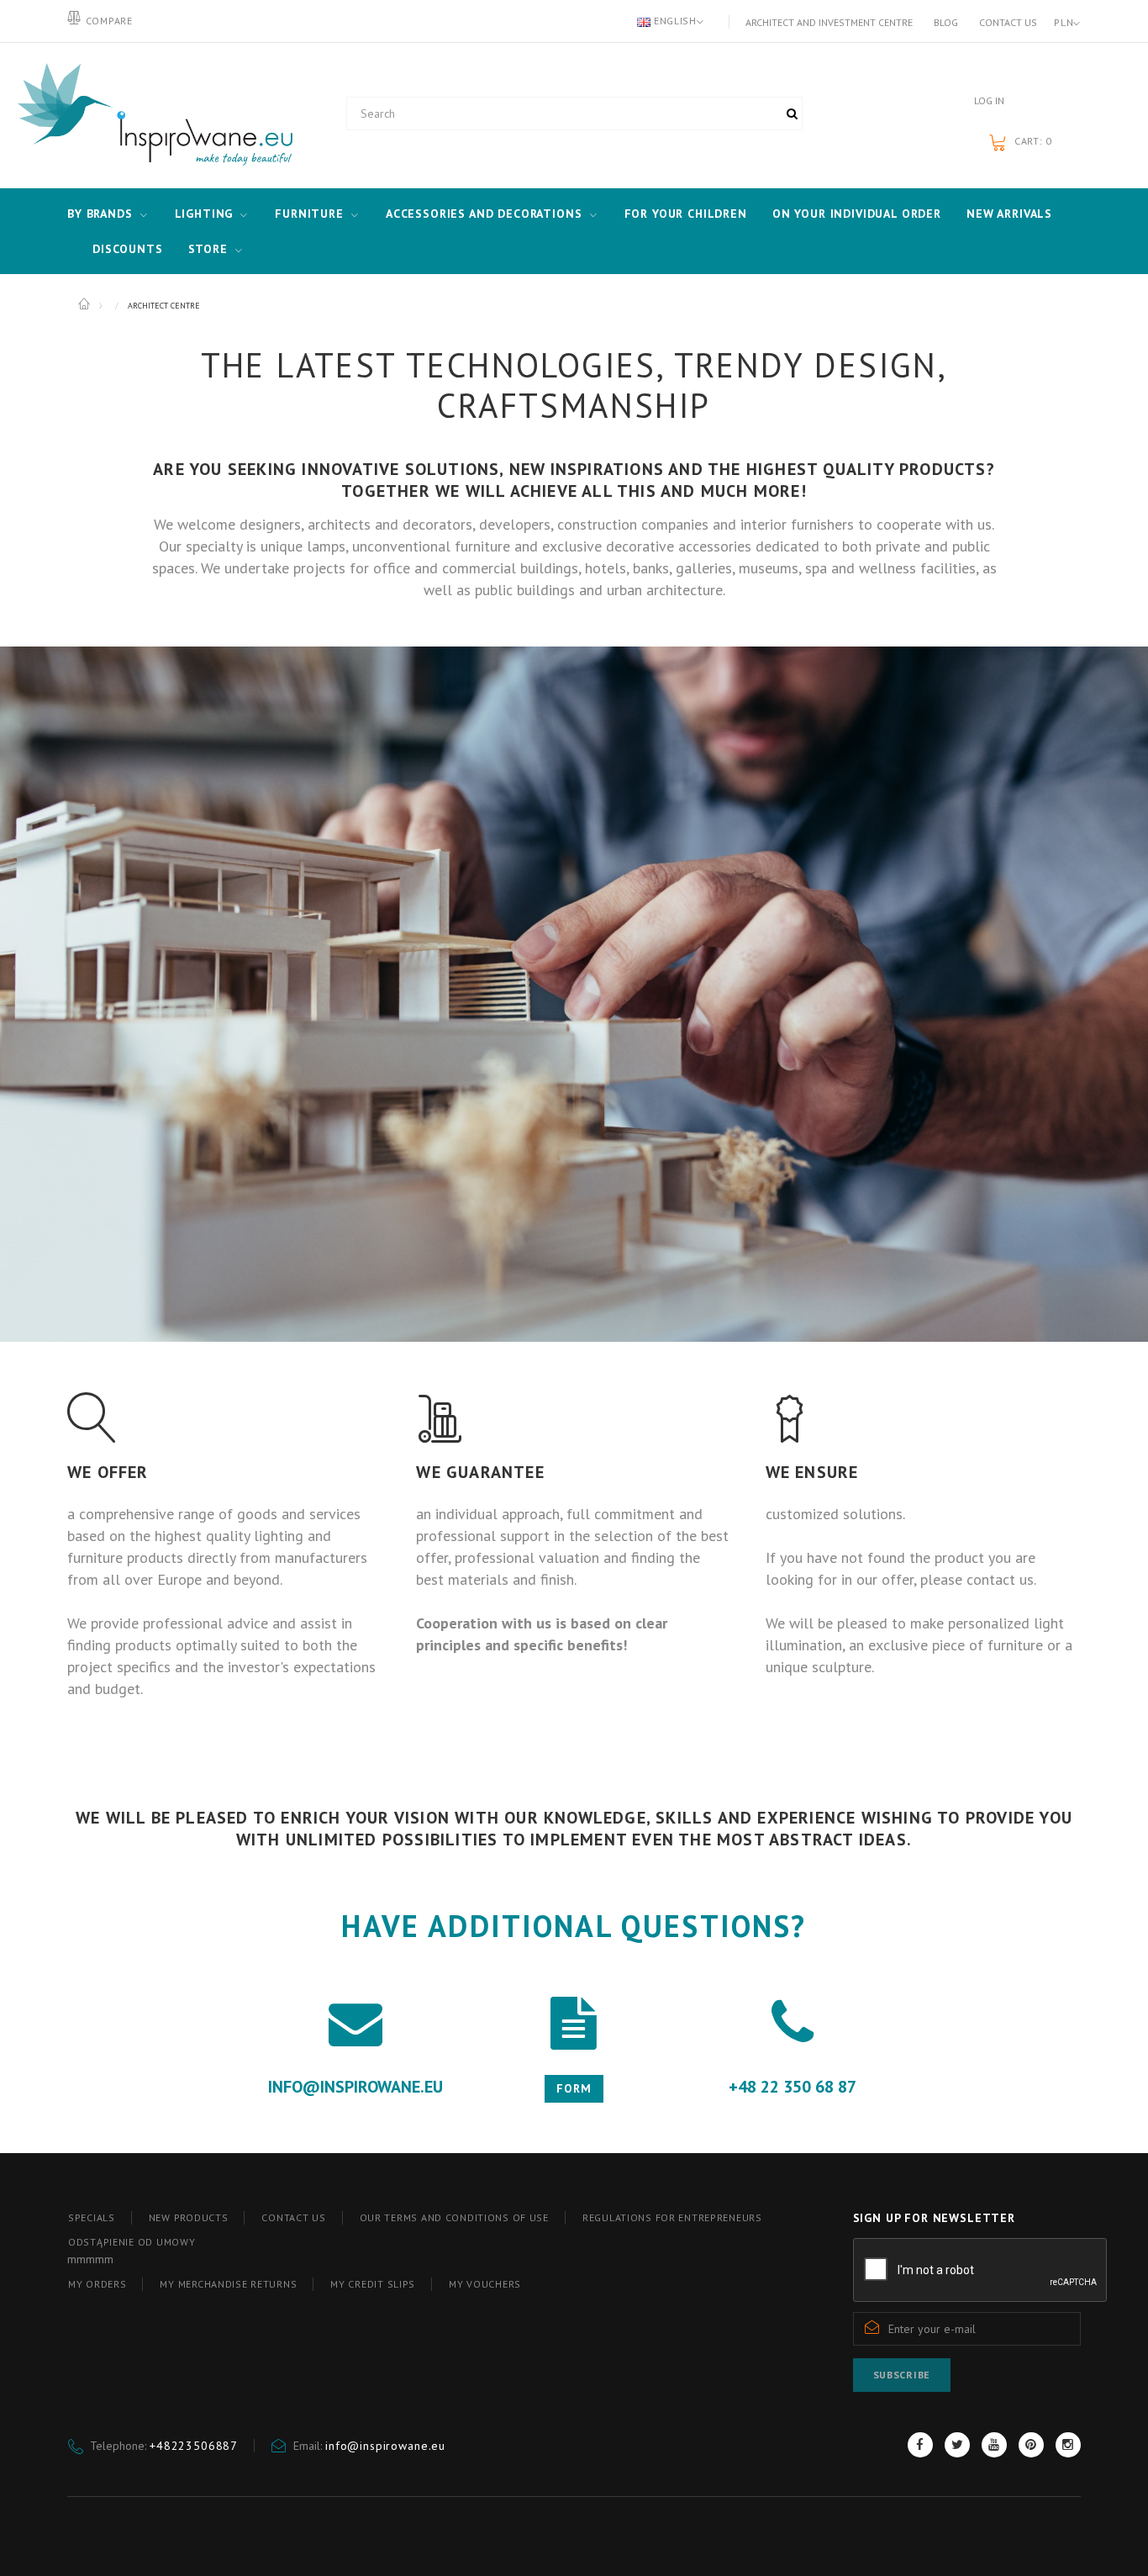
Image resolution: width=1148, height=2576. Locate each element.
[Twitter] (957, 2445)
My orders (97, 2284)
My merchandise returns (228, 2284)
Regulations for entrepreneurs (672, 2217)
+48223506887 (194, 2446)
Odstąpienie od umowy (132, 2242)
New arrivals (1009, 214)
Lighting (204, 214)
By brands (100, 214)
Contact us (1008, 22)
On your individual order (857, 214)
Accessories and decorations (484, 214)
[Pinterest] (1031, 2445)
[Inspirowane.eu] (151, 115)
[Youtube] (994, 2445)
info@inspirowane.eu (385, 2446)
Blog (946, 22)
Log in (989, 100)
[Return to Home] (85, 304)
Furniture (309, 214)
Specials (92, 2217)
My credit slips (373, 2284)
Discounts (128, 249)
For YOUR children (686, 214)
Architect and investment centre (829, 22)
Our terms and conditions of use (454, 2217)
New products (189, 2217)
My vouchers (485, 2284)
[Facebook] (920, 2445)
